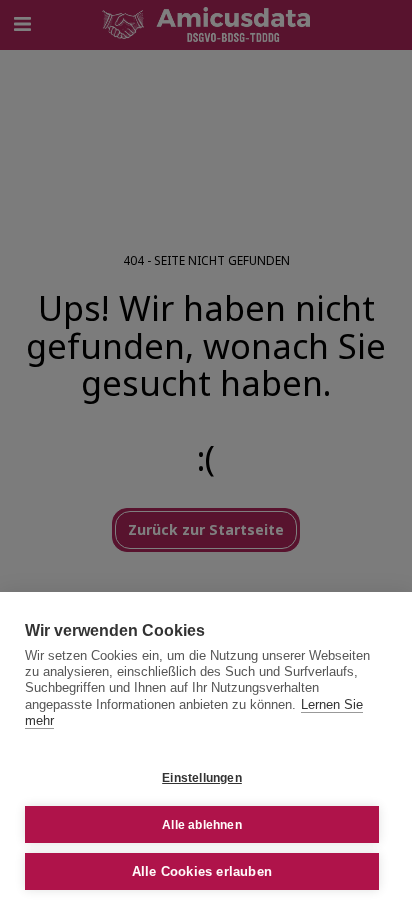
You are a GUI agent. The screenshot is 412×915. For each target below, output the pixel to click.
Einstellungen (202, 778)
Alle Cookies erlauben (202, 871)
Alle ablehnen (202, 825)
